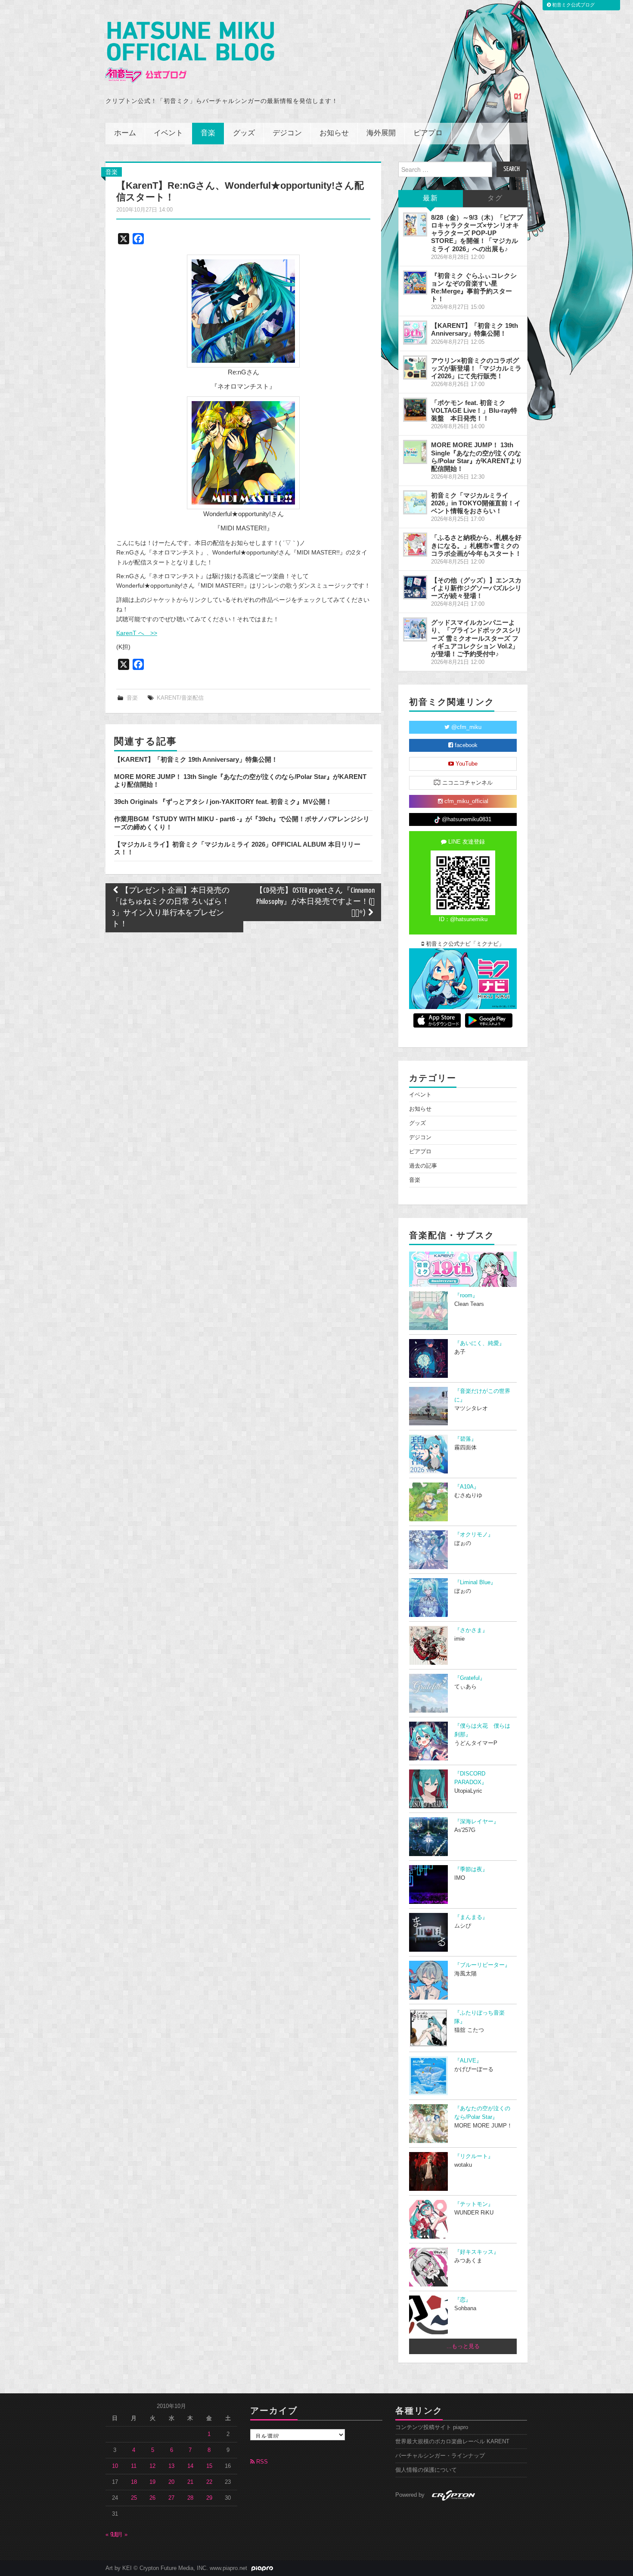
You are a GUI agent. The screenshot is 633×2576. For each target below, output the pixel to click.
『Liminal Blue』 (475, 1582)
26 (152, 2498)
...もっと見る (463, 2346)
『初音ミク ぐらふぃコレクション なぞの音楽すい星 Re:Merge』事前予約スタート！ (474, 287)
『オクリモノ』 (474, 1535)
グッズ (244, 133)
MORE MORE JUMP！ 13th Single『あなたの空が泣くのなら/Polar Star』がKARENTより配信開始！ (477, 456)
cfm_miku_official (465, 801)
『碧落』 (465, 1439)
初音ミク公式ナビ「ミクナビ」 (464, 944)
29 (209, 2498)
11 (134, 2466)
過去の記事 (423, 1166)
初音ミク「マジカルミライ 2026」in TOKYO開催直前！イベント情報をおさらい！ (476, 503)
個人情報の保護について (426, 2470)
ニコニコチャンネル (467, 783)
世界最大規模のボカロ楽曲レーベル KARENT (452, 2442)
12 (152, 2466)
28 (190, 2498)
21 (190, 2482)
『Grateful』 (470, 1678)
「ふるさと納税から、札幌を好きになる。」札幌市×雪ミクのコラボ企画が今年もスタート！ (476, 545)
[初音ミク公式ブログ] (190, 52)
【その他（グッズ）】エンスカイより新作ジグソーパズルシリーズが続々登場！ (476, 588)
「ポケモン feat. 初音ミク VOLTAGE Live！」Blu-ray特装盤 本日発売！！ (474, 410)
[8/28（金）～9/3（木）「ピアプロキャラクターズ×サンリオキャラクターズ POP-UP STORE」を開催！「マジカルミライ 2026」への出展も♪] (415, 224)
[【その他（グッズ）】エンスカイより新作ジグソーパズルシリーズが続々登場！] (415, 587)
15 (209, 2466)
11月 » (119, 2535)
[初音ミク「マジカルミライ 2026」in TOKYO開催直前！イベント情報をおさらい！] (415, 502)
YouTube (466, 764)
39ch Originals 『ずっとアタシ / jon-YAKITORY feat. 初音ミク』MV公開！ (223, 802)
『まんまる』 (471, 1917)
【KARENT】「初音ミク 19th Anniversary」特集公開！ (196, 759)
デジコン (287, 133)
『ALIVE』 (468, 2061)
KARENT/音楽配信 (180, 698)
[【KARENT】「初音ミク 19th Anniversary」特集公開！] (415, 333)
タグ (495, 198)
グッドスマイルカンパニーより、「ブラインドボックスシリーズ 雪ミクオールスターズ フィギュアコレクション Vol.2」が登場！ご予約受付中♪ (476, 638)
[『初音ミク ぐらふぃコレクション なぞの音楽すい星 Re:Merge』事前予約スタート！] (415, 283)
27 (171, 2498)
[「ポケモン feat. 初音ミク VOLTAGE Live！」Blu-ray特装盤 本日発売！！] (415, 410)
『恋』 (463, 2300)
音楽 (208, 133)
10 (115, 2466)
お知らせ (334, 133)
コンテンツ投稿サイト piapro (432, 2427)
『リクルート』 (474, 2156)
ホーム (125, 133)
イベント (168, 133)
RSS (261, 2462)
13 (171, 2466)
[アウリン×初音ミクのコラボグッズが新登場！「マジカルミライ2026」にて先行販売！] (415, 368)
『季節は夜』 (471, 1869)
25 (134, 2498)
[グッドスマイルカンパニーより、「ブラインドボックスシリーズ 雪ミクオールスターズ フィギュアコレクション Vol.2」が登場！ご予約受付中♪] (415, 629)
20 (171, 2482)
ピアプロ (428, 133)
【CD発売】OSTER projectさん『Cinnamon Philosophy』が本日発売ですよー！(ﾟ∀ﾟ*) (315, 902)
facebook (465, 745)
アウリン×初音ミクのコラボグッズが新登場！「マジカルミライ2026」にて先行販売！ (476, 368)
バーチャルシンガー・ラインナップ (440, 2456)
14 (190, 2466)
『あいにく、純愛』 (479, 1343)
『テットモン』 (474, 2204)
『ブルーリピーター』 (482, 1965)
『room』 (466, 1296)
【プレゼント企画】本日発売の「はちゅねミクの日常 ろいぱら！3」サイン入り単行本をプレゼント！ (171, 908)
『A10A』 (467, 1487)
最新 (431, 198)
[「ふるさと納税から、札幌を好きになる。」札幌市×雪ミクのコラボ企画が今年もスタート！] (415, 545)
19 (152, 2482)
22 (209, 2482)
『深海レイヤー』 (477, 1822)
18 (134, 2482)
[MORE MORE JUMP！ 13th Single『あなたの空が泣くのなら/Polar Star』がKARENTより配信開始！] (415, 452)
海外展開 (381, 133)
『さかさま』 (471, 1630)
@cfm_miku (465, 727)
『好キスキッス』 (477, 2252)
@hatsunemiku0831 (466, 819)
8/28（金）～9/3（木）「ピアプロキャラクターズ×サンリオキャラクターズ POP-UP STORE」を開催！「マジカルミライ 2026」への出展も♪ (477, 233)
